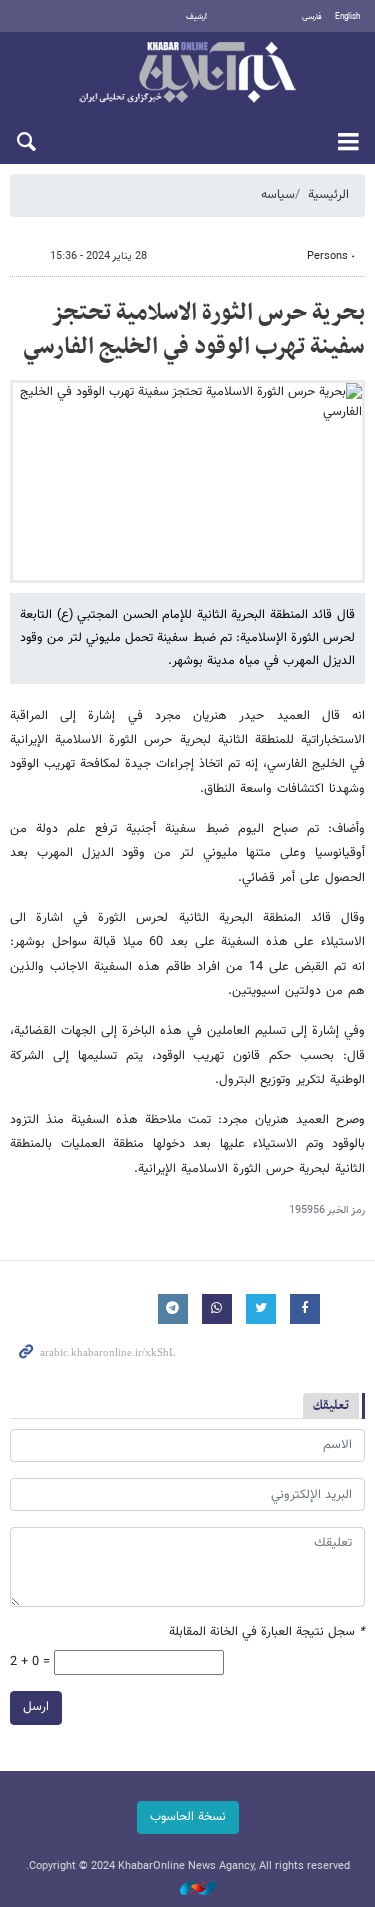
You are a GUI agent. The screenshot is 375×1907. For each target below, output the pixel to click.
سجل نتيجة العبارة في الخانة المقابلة (267, 1632)
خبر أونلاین (187, 74)
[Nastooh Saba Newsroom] (188, 1889)
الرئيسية (328, 195)
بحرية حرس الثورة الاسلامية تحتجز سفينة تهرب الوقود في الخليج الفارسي (194, 330)
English (347, 17)
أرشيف (196, 17)
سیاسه (278, 195)
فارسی (312, 17)
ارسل (36, 1707)
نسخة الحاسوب (188, 1817)
